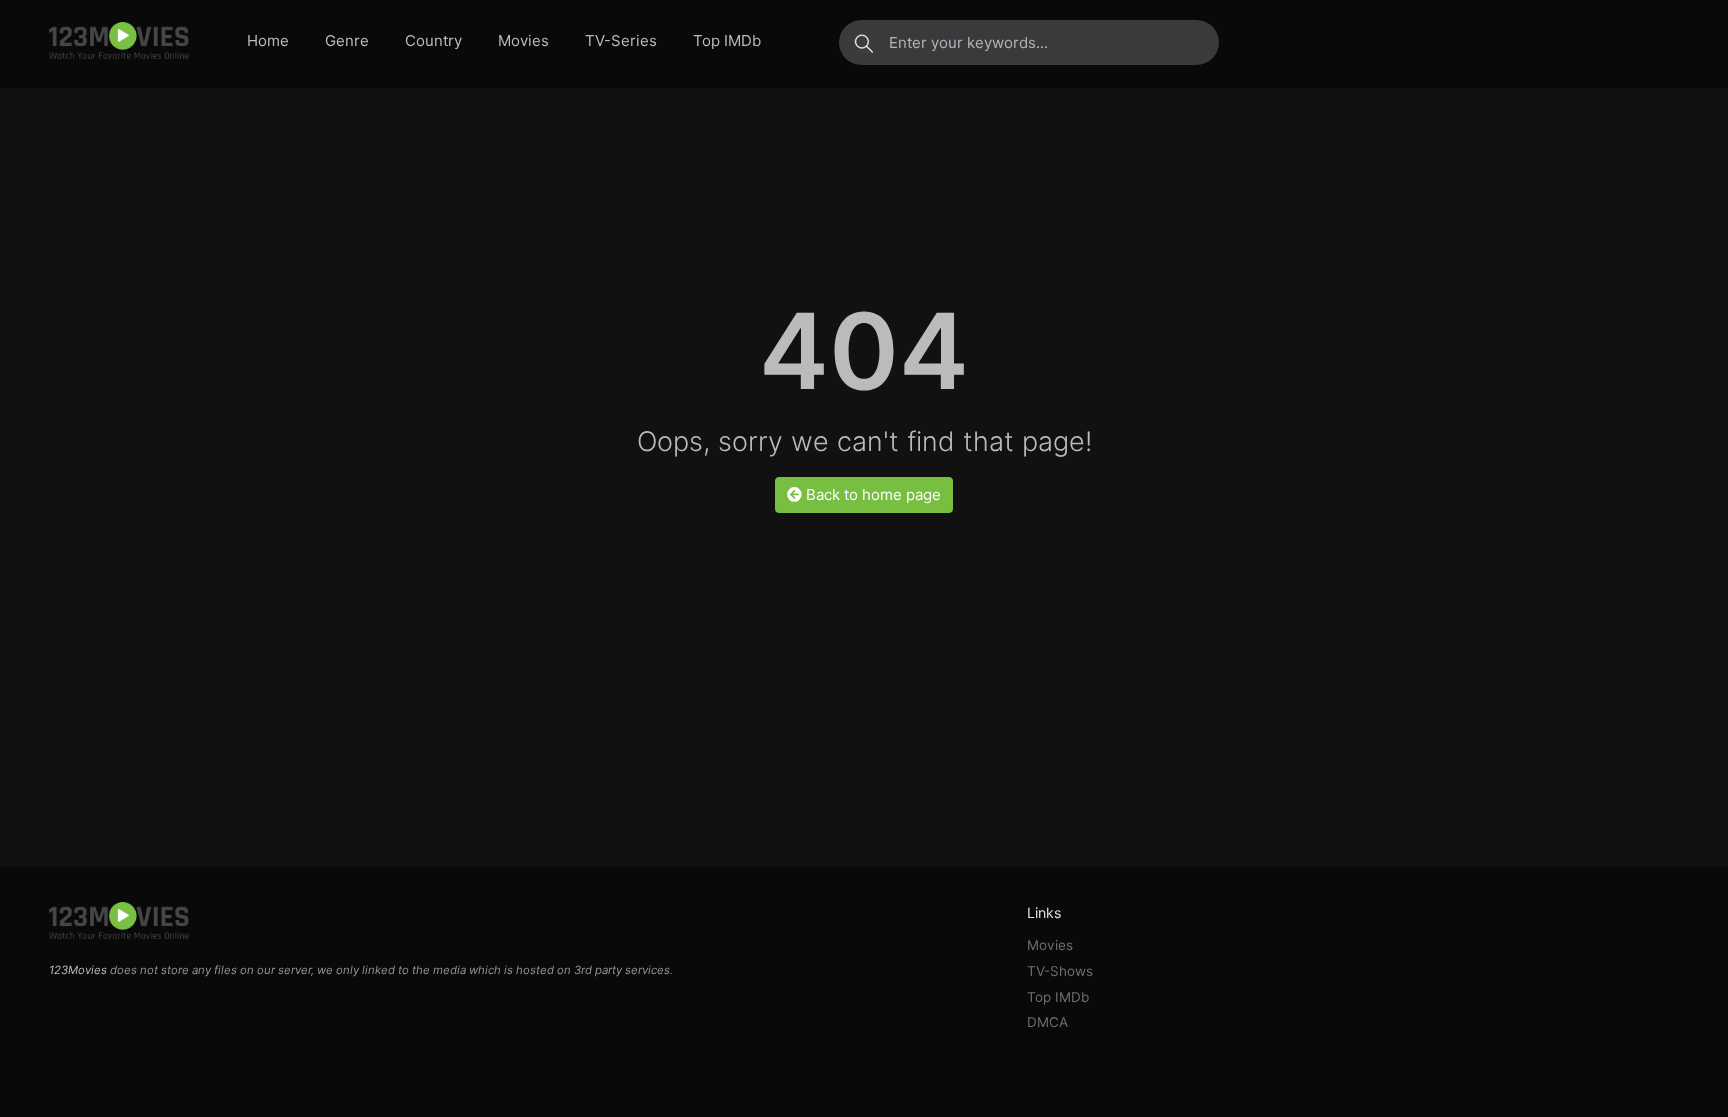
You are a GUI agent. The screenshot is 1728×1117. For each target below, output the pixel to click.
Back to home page (871, 494)
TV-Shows (1060, 971)
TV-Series (621, 40)
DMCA (1047, 1022)
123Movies (78, 970)
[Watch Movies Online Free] (119, 42)
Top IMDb (727, 40)
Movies (523, 40)
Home (268, 40)
